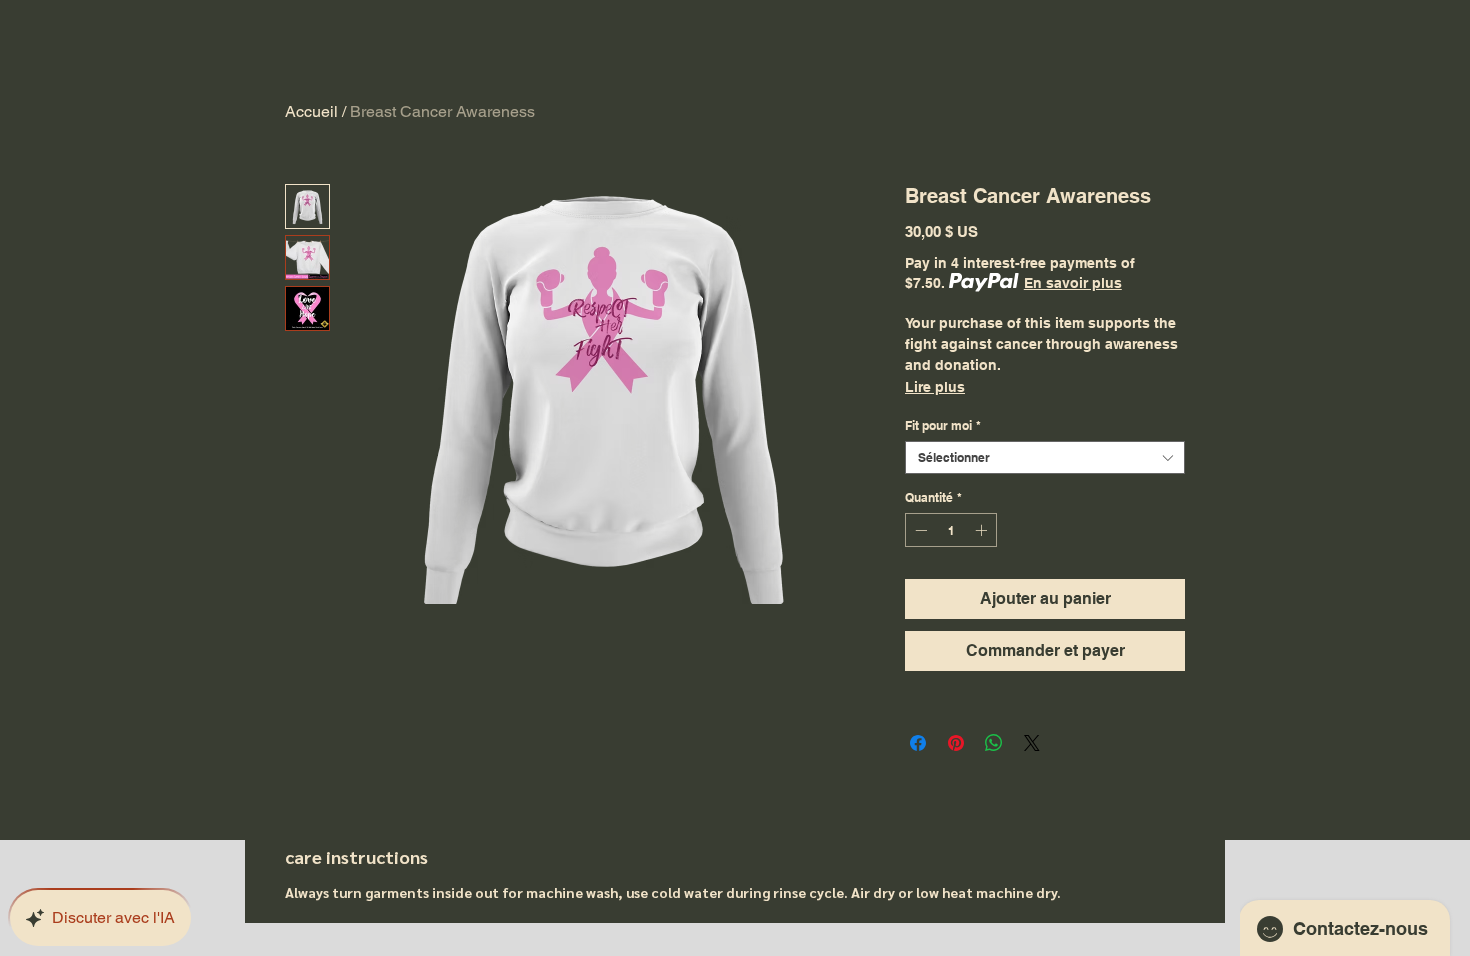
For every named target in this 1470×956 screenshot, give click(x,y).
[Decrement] (919, 530)
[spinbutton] (951, 530)
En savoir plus (1073, 283)
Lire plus (935, 387)
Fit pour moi (943, 425)
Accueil (311, 111)
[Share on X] (1032, 743)
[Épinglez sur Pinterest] (956, 743)
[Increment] (983, 530)
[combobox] (1045, 457)
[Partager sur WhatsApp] (994, 743)
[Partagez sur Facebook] (918, 743)
